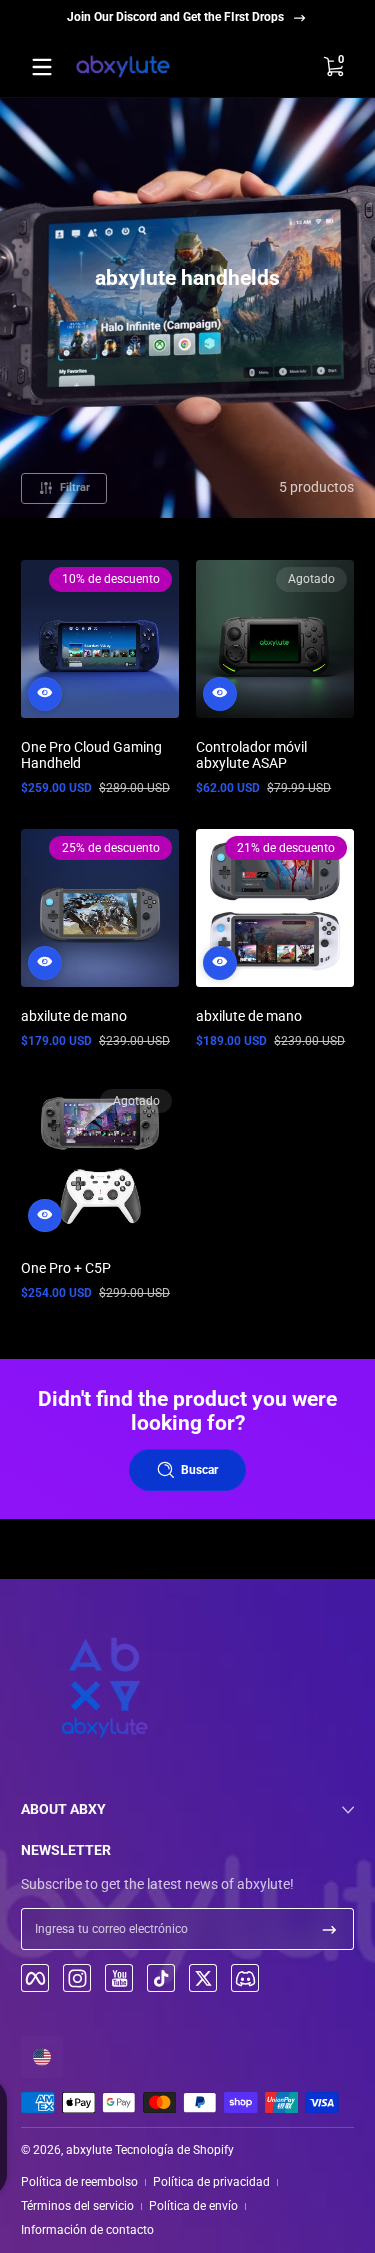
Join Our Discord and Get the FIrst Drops (175, 17)
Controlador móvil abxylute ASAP (251, 755)
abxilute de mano (74, 1016)
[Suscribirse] (329, 1929)
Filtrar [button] (75, 487)
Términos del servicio (77, 2206)
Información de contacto (87, 2230)
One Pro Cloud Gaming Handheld (91, 755)
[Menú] (42, 67)
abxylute (89, 2150)
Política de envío (193, 2206)
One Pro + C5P (66, 1268)
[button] (333, 67)
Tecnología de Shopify (174, 2150)
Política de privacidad (211, 2182)
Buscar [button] (199, 1470)
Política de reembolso (79, 2182)
